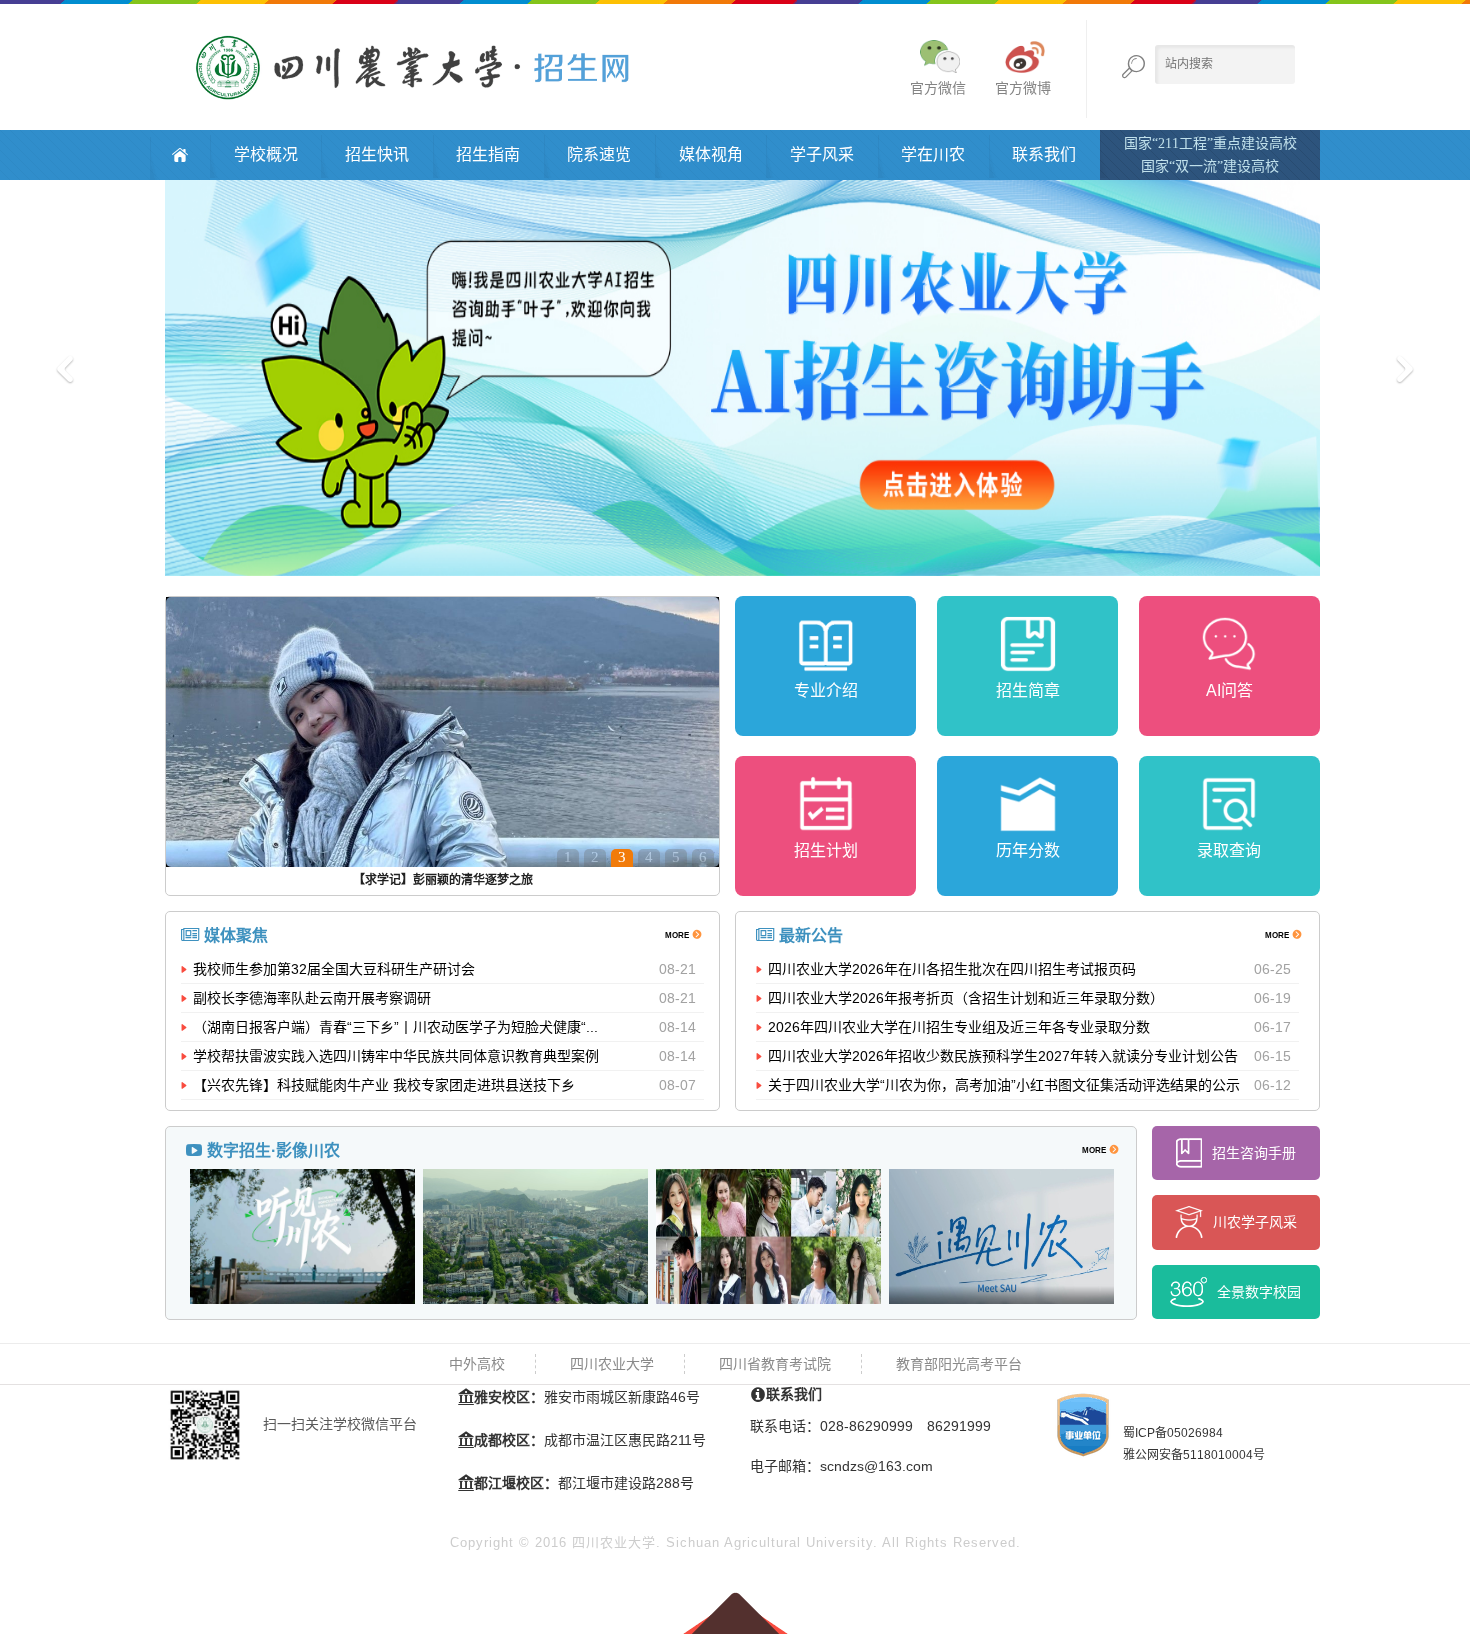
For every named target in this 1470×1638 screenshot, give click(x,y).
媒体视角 (711, 154)
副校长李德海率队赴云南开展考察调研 (312, 998)
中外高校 (477, 1364)
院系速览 (599, 154)
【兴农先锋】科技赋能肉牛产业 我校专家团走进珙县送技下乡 (384, 1085)
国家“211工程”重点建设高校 (1210, 143)
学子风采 (822, 154)
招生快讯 (377, 154)
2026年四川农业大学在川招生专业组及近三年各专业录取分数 (959, 1027)
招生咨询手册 (1254, 1153)
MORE (678, 934)
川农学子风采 (1255, 1222)
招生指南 (488, 154)
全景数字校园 (1259, 1292)
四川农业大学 (612, 1364)
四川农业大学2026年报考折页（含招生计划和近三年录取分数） (966, 998)
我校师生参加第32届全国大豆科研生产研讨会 (334, 969)
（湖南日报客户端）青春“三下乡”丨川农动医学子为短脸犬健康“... (395, 1027)
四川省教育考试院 (775, 1364)
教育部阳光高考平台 (959, 1364)
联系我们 (1044, 154)
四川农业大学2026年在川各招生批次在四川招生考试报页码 (952, 969)
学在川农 (933, 154)
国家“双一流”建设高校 (1210, 166)
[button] (110, 376)
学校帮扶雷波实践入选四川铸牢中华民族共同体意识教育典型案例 (396, 1056)
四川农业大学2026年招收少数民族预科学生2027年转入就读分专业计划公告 (1003, 1056)
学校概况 (266, 154)
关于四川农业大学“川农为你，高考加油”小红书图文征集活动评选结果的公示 (1004, 1085)
